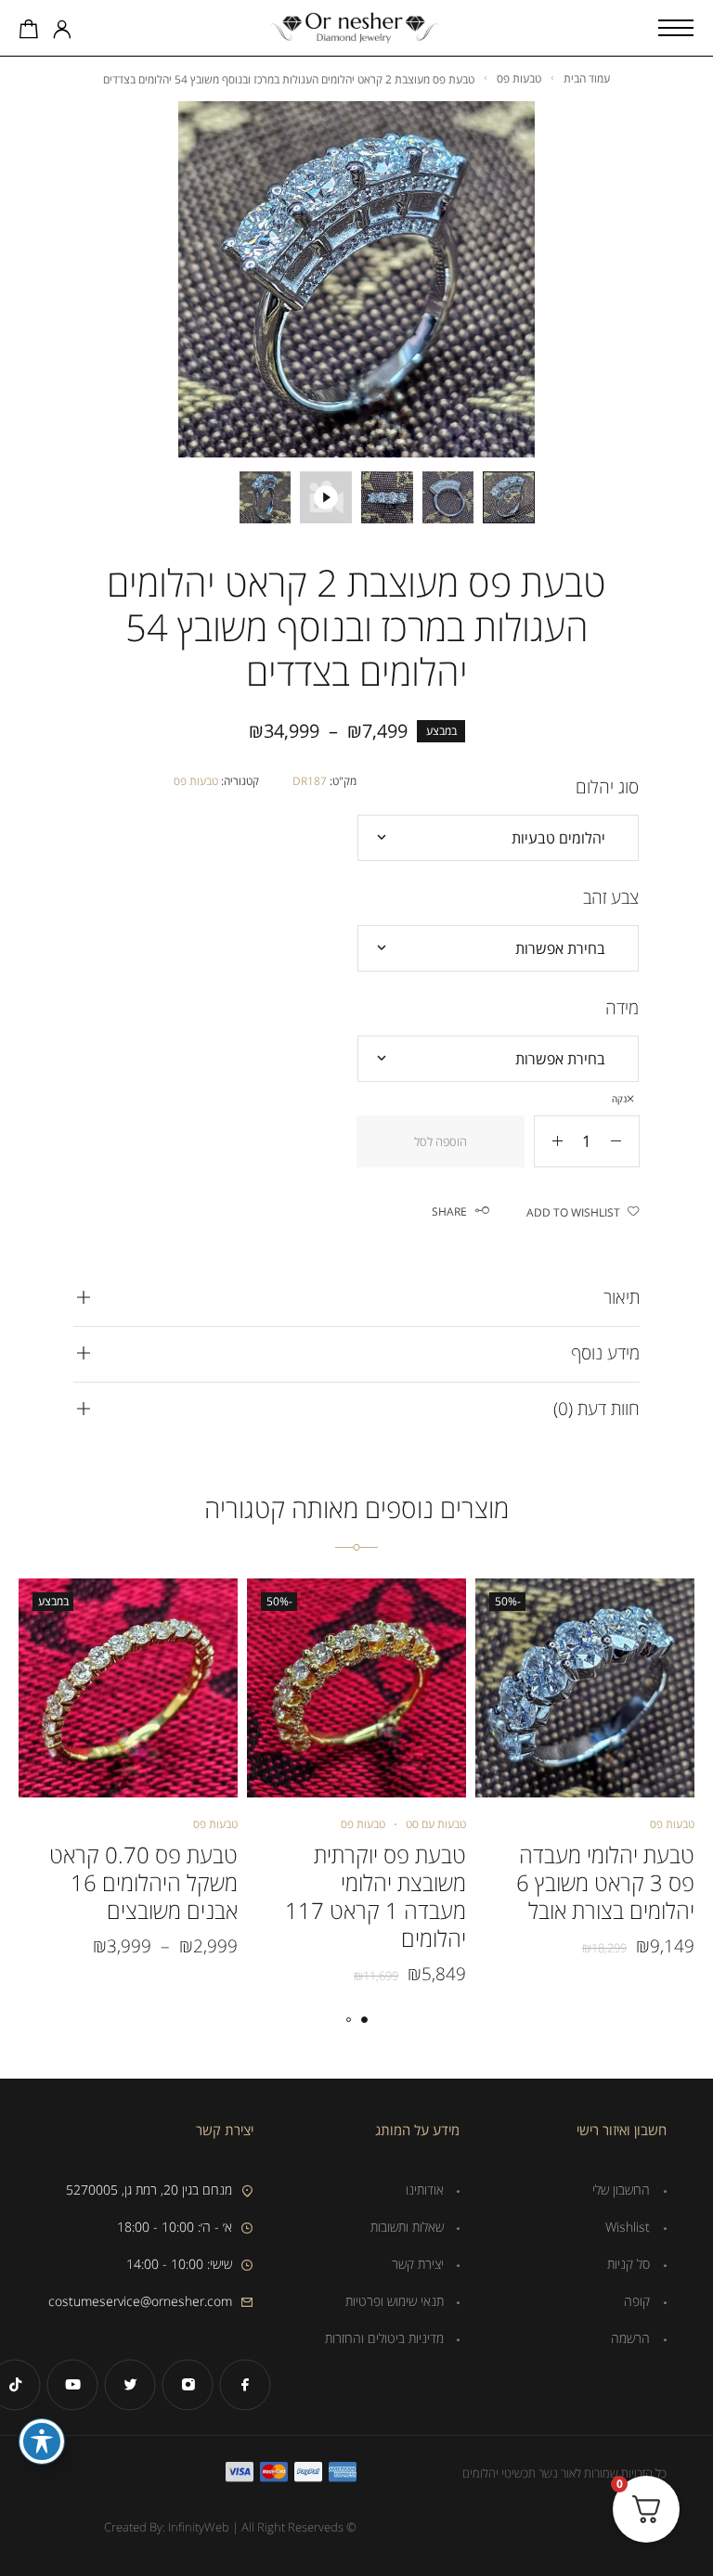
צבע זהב (611, 897)
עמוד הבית (587, 78)
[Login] (62, 31)
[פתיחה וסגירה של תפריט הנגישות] (42, 2441)
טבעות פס (519, 78)
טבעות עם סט (436, 1824)
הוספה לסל (441, 1141)
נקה (619, 1099)
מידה (622, 1008)
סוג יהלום (607, 787)
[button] (364, 2020)
